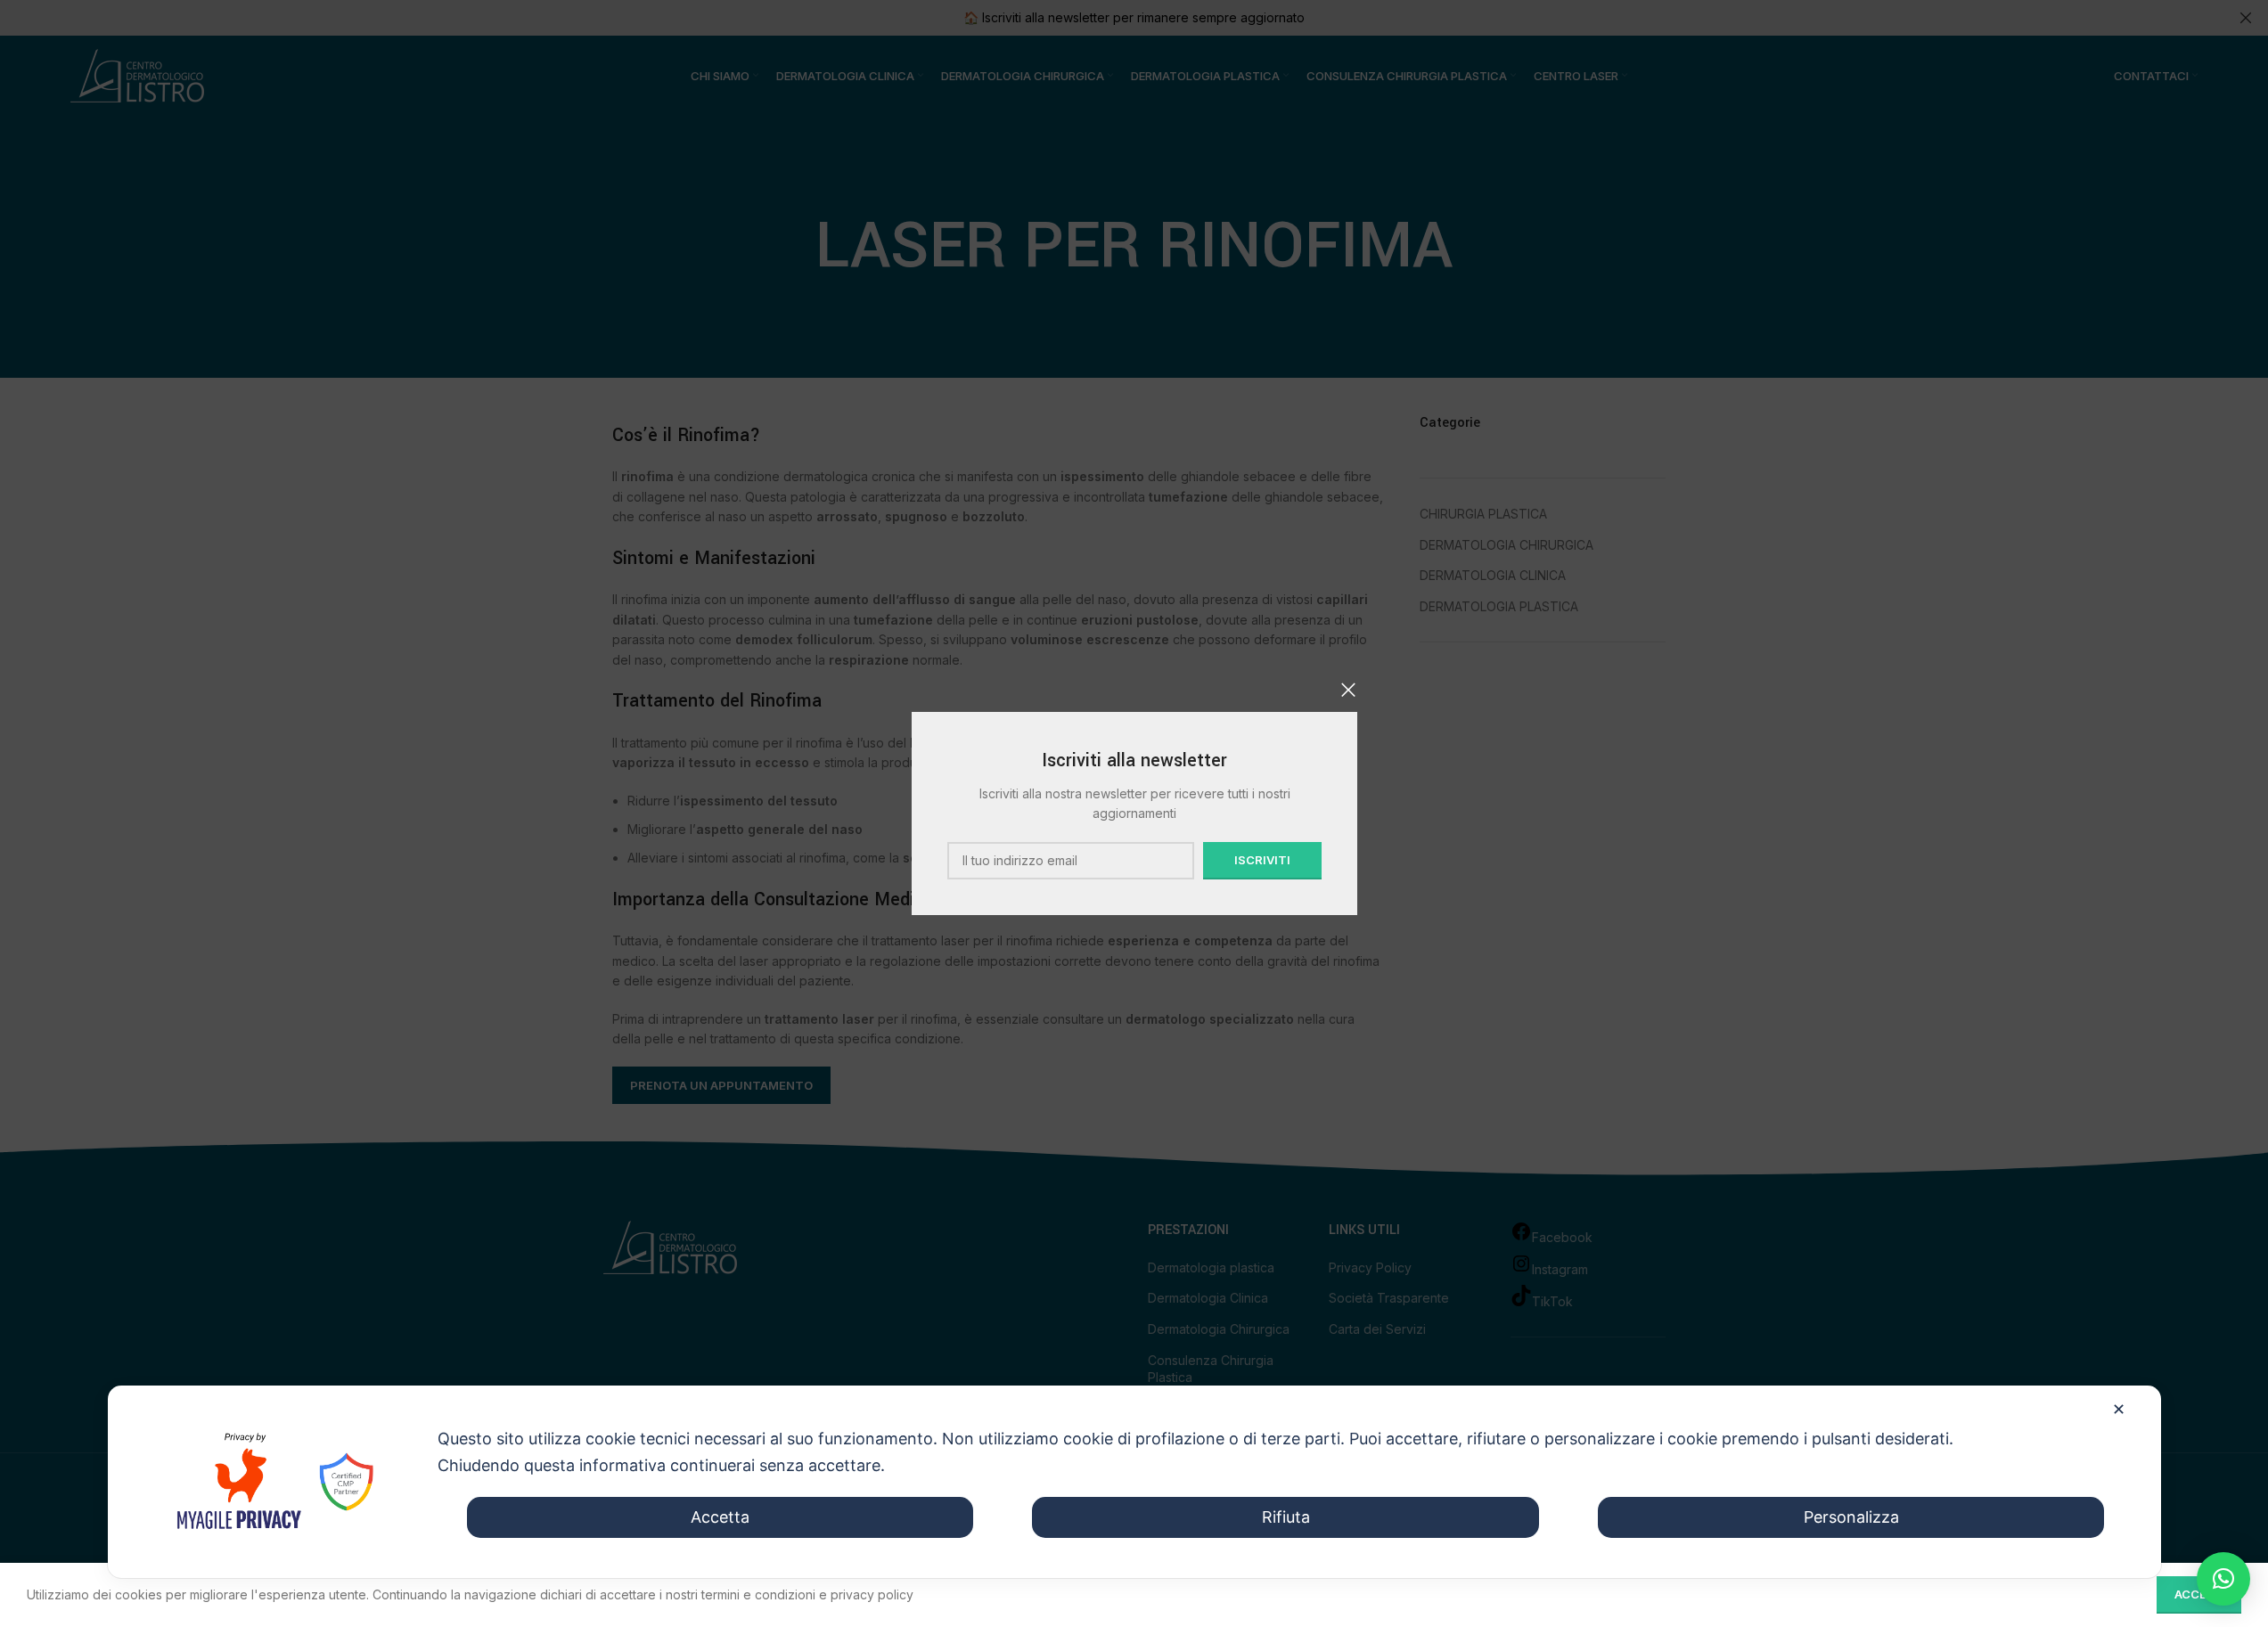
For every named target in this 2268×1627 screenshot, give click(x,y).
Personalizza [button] (1851, 1517)
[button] (2223, 1579)
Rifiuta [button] (1286, 1517)
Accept (2199, 1594)
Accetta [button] (720, 1517)
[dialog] (1134, 1482)
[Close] (1348, 690)
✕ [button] (2119, 1409)
